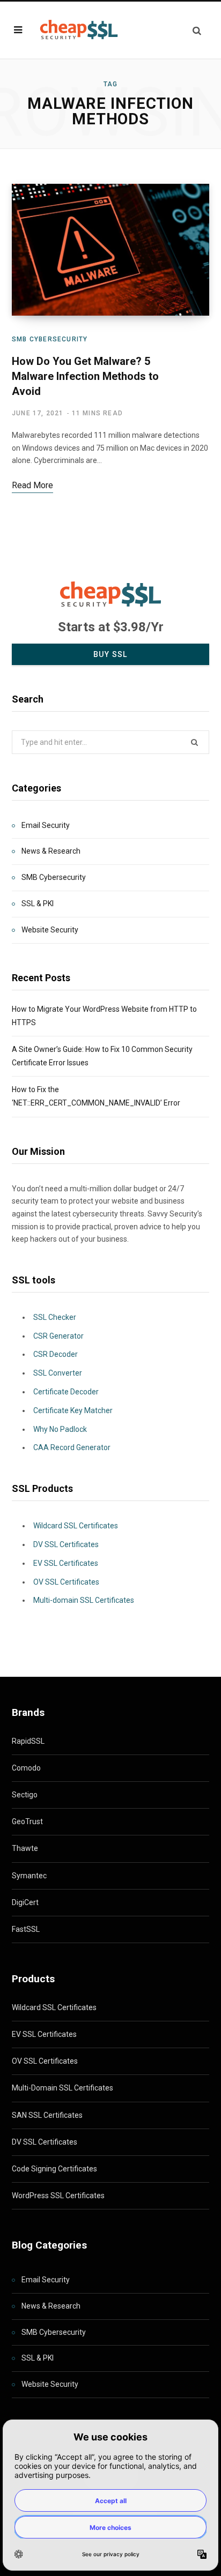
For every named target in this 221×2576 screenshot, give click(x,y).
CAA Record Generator (72, 1447)
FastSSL (26, 1929)
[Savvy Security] (78, 30)
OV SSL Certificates (66, 1582)
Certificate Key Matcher (73, 1410)
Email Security (46, 825)
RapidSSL (28, 1741)
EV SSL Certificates (66, 1563)
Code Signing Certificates (54, 2169)
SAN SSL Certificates (47, 2115)
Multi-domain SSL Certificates (84, 1600)
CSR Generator (58, 1336)
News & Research (51, 851)
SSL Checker (55, 1317)
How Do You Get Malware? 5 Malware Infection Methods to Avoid (85, 376)
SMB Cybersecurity (50, 339)
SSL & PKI (38, 904)
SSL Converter (58, 1373)
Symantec (29, 1876)
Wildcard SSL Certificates (76, 1526)
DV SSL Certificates (66, 1544)
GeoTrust (27, 1821)
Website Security (50, 930)
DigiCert (25, 1902)
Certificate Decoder (66, 1392)
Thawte (25, 1848)
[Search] (197, 30)
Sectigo (25, 1795)
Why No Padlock (60, 1429)
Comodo (26, 1768)
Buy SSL (110, 654)
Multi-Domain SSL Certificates (62, 2088)
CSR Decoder (56, 1354)
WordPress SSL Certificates (58, 2196)
